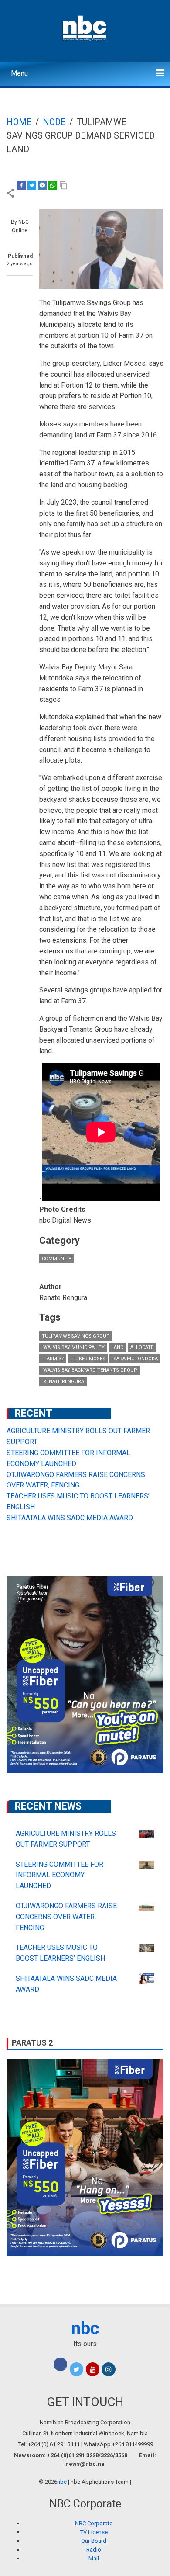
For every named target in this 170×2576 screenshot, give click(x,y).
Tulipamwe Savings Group (76, 1336)
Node (54, 122)
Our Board (94, 2541)
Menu (19, 73)
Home (19, 122)
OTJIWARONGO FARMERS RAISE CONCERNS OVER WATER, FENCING (66, 1917)
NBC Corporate (94, 2523)
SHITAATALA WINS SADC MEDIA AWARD (70, 1518)
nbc (85, 2328)
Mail (94, 2558)
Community (57, 1259)
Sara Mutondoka (135, 1359)
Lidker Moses (88, 1359)
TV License (94, 2532)
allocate (142, 1347)
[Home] (85, 27)
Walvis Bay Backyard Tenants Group (90, 1370)
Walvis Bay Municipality (73, 1347)
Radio (94, 2550)
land (117, 1347)
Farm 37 (53, 1359)
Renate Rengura (63, 1382)
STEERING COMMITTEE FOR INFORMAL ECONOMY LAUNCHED (59, 1875)
